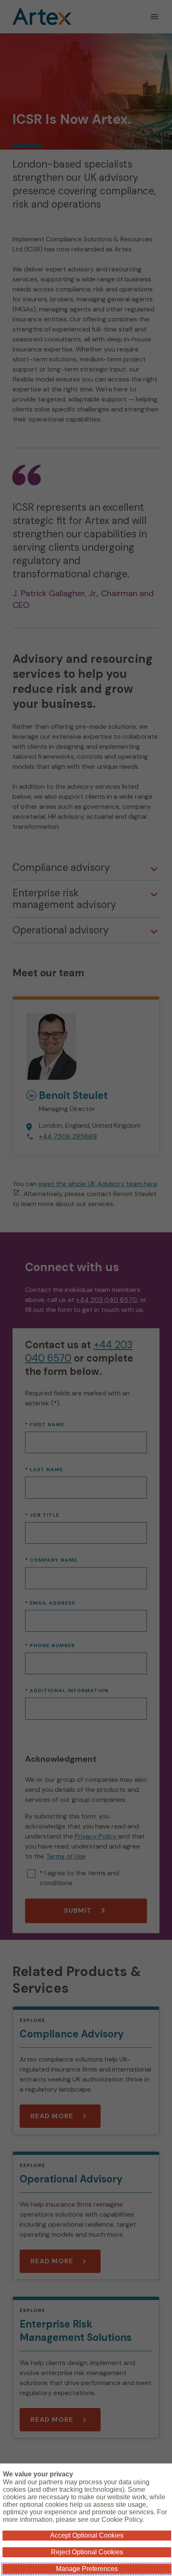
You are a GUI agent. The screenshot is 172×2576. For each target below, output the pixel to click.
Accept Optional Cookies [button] (87, 2535)
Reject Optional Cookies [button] (87, 2552)
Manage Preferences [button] (87, 2569)
